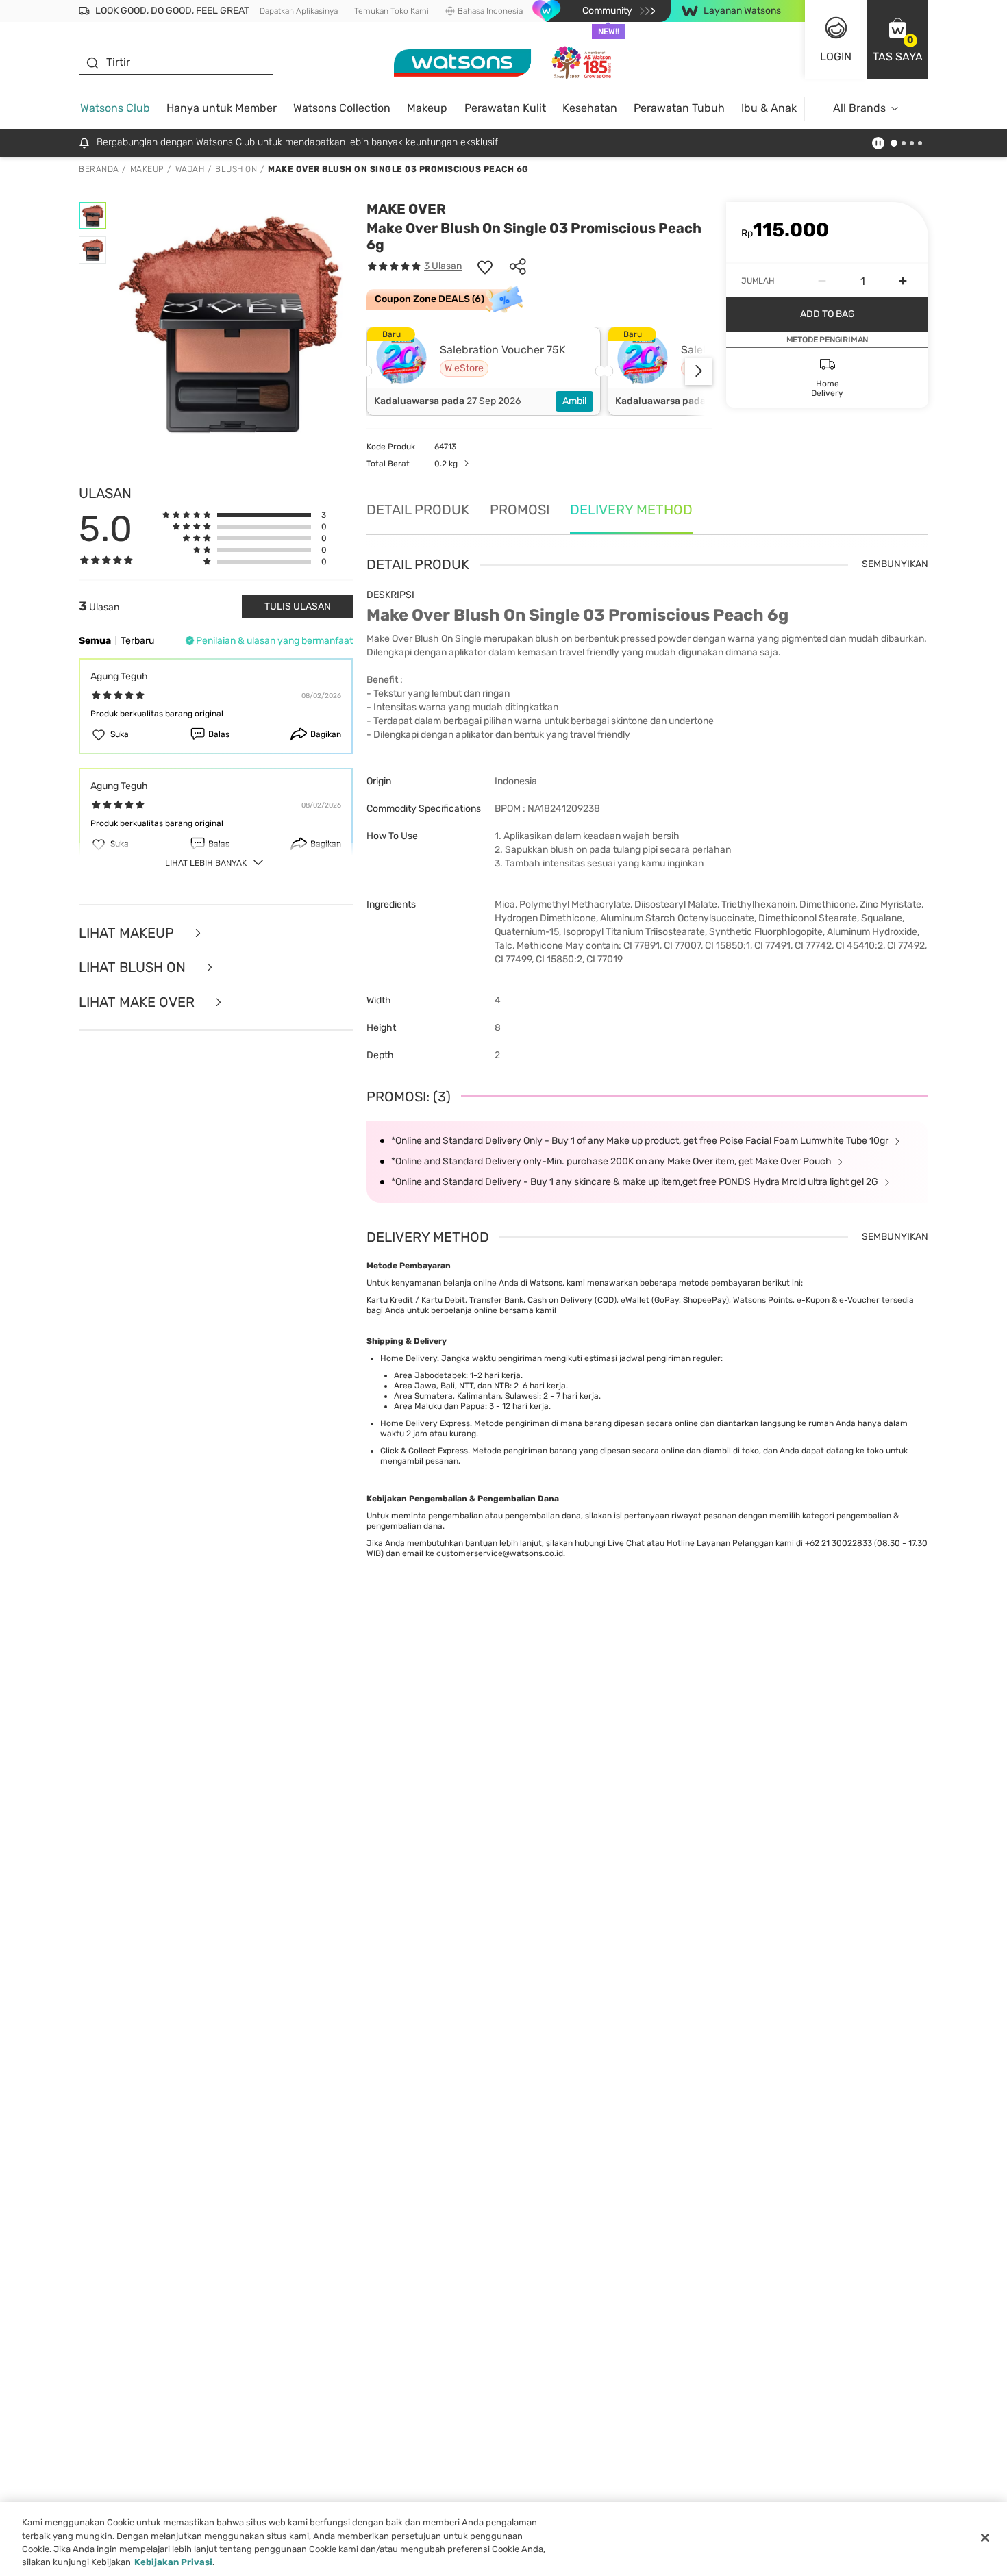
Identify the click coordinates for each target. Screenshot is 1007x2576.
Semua (95, 641)
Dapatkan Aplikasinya (299, 11)
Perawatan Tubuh (679, 108)
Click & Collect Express (424, 1451)
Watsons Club (115, 108)
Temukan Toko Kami (391, 11)
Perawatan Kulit (505, 108)
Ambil (574, 401)
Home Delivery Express (425, 1423)
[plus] (903, 281)
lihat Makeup (128, 933)
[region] (503, 2539)
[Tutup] (985, 2538)
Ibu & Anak (769, 108)
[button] (897, 40)
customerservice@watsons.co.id (500, 1553)
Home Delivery (409, 1358)
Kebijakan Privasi (173, 2562)
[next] (699, 371)
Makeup (427, 108)
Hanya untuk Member (222, 108)
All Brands (859, 108)
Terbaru (137, 641)
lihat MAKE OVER (138, 1002)
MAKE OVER (406, 209)
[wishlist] (485, 266)
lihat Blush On (134, 967)
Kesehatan (590, 108)
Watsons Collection (342, 108)
